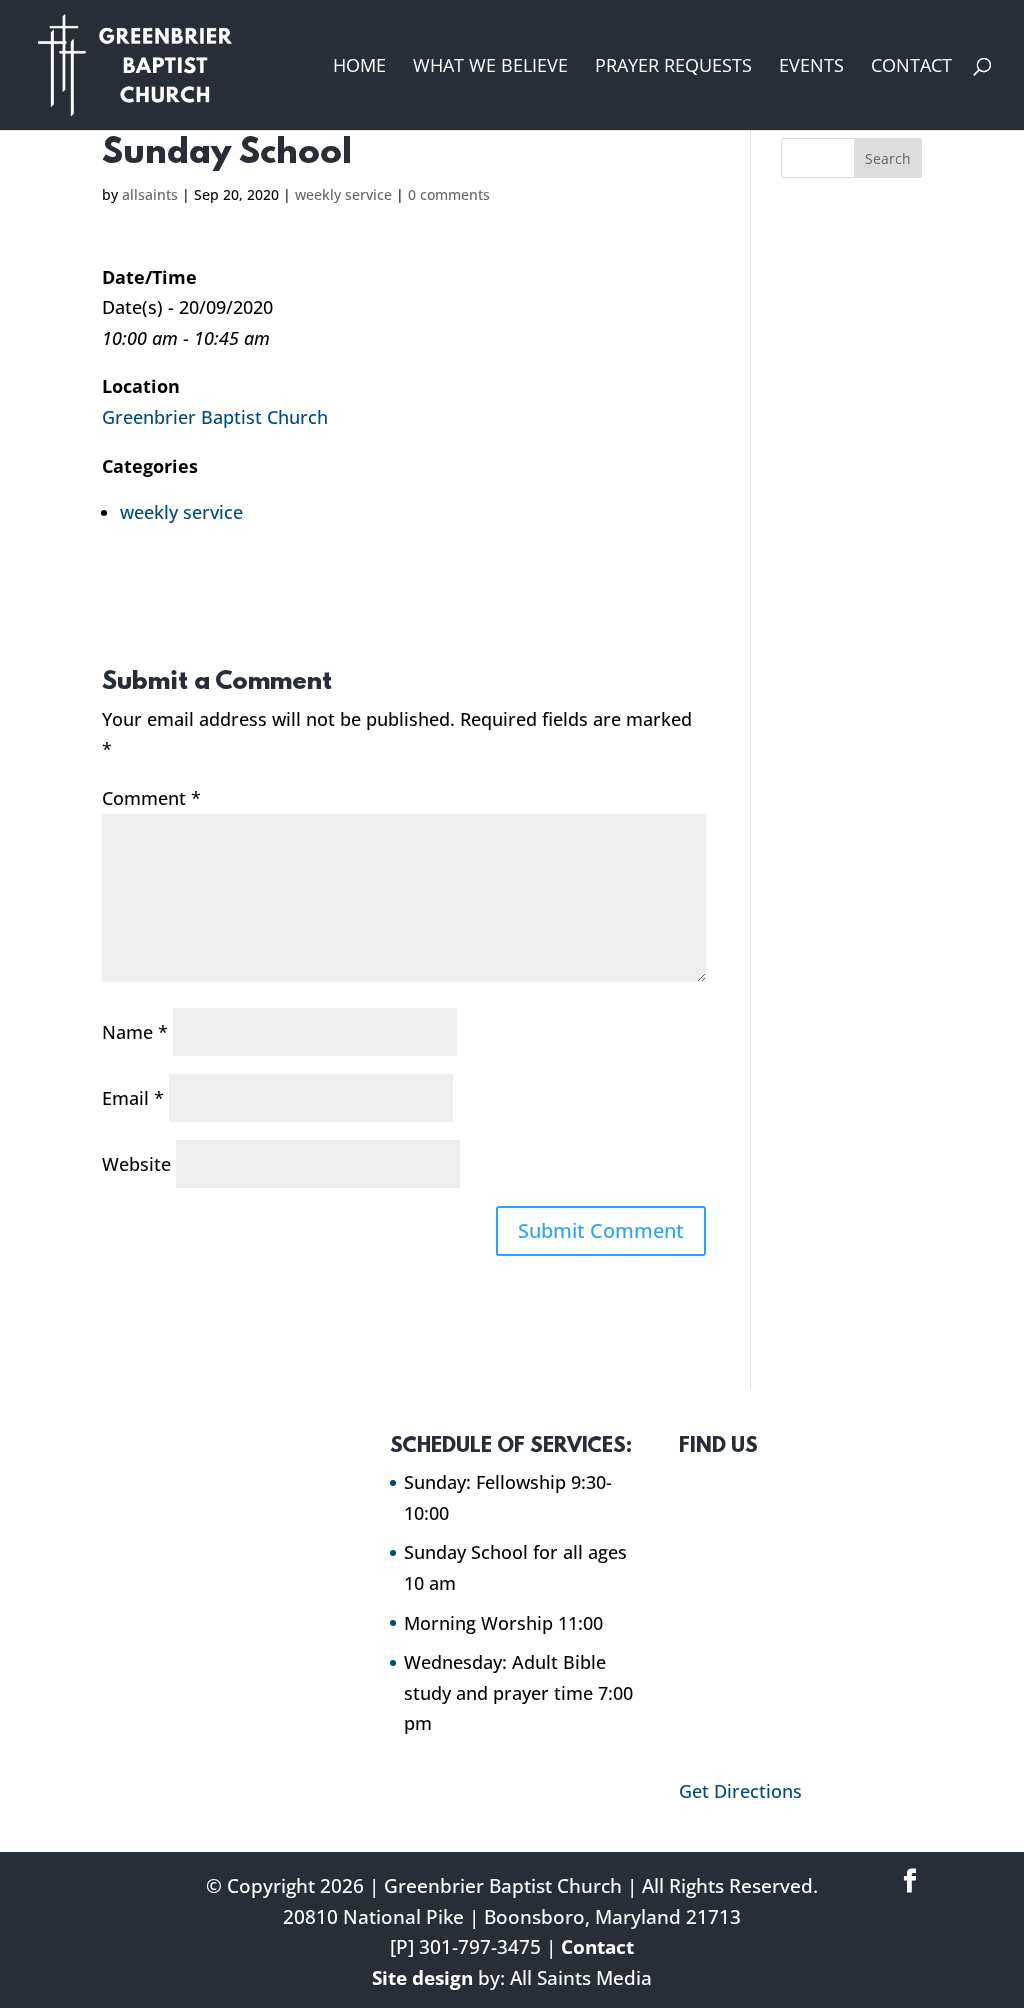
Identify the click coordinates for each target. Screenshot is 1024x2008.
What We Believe (490, 67)
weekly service (343, 194)
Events (811, 67)
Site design (422, 1978)
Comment (151, 798)
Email (133, 1098)
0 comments (449, 194)
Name (135, 1032)
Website (136, 1164)
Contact (911, 67)
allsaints (150, 194)
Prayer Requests (673, 67)
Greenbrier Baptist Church (215, 417)
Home (359, 67)
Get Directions (740, 1791)
